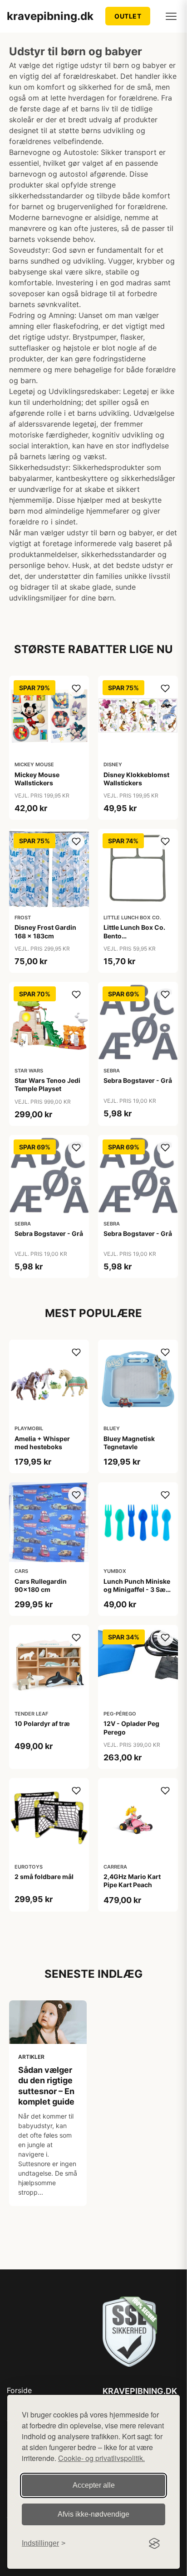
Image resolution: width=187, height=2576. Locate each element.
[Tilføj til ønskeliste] (76, 688)
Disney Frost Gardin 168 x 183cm (45, 931)
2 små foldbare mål (44, 1877)
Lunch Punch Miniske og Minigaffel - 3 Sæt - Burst (138, 1589)
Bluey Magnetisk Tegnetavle (129, 1443)
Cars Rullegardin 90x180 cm (41, 1585)
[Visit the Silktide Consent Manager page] (154, 2543)
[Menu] (171, 16)
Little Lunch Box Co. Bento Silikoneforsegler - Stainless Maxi (134, 940)
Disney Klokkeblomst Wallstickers (136, 779)
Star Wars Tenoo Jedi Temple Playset (47, 1084)
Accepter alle (94, 2485)
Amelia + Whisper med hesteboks (42, 1443)
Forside (19, 2390)
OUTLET (128, 16)
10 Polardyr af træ (42, 1723)
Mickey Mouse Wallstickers (37, 779)
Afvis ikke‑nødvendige (93, 2514)
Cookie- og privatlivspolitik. (101, 2458)
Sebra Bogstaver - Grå (138, 1080)
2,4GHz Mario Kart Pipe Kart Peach (132, 1881)
